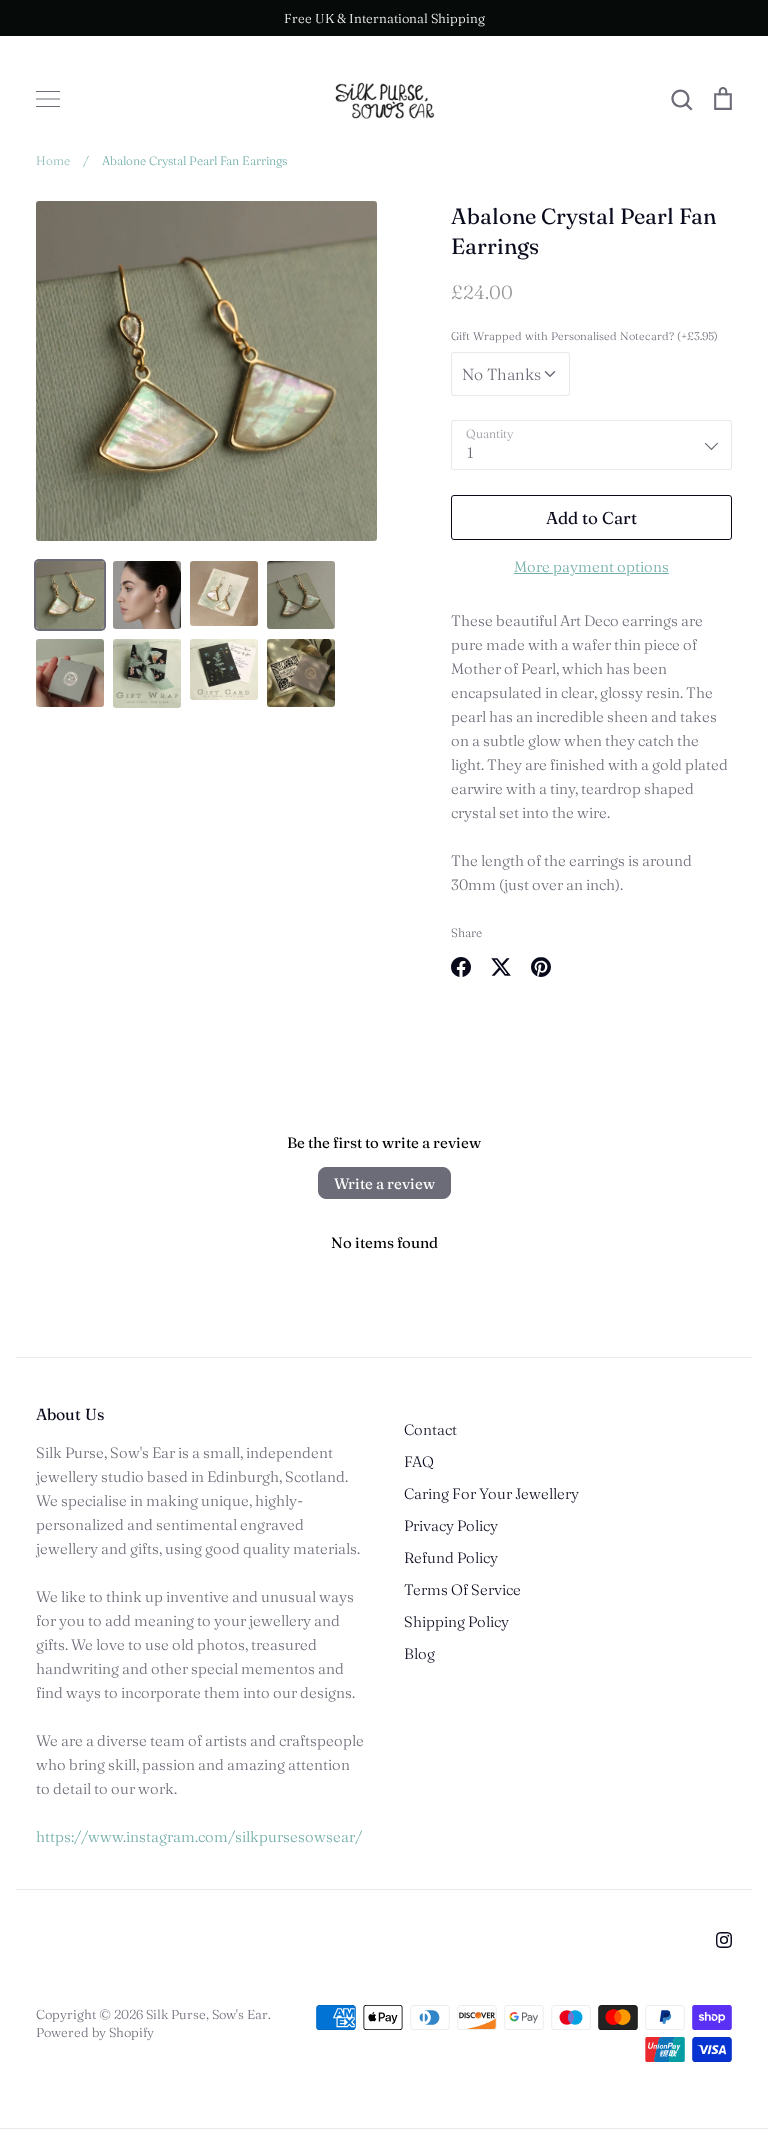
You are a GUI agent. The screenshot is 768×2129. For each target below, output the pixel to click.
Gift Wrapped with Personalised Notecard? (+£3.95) (584, 336)
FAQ (419, 1461)
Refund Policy (451, 1557)
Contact (430, 1429)
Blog (419, 1653)
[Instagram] (724, 1940)
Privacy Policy (451, 1525)
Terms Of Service (462, 1589)
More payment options (591, 566)
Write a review (384, 1183)
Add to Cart (591, 517)
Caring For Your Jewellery (491, 1493)
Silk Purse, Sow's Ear (207, 2014)
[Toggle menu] (48, 99)
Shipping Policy (456, 1621)
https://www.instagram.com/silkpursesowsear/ (199, 1836)
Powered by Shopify (95, 2032)
